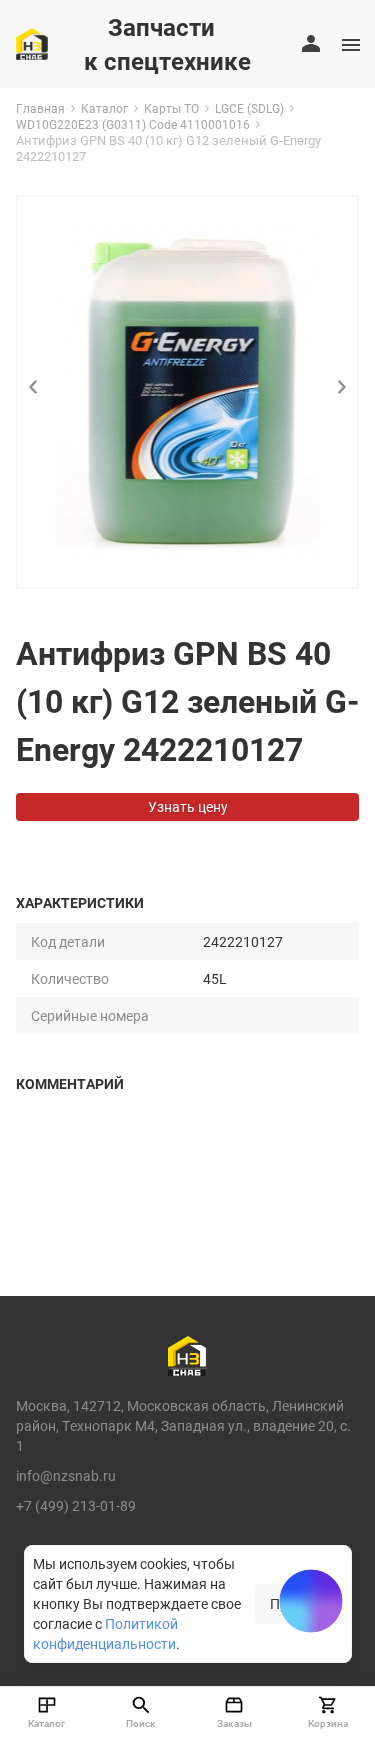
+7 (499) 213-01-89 (76, 1505)
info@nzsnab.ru (66, 1475)
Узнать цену (188, 806)
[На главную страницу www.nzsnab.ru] (32, 44)
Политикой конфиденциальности (105, 1633)
